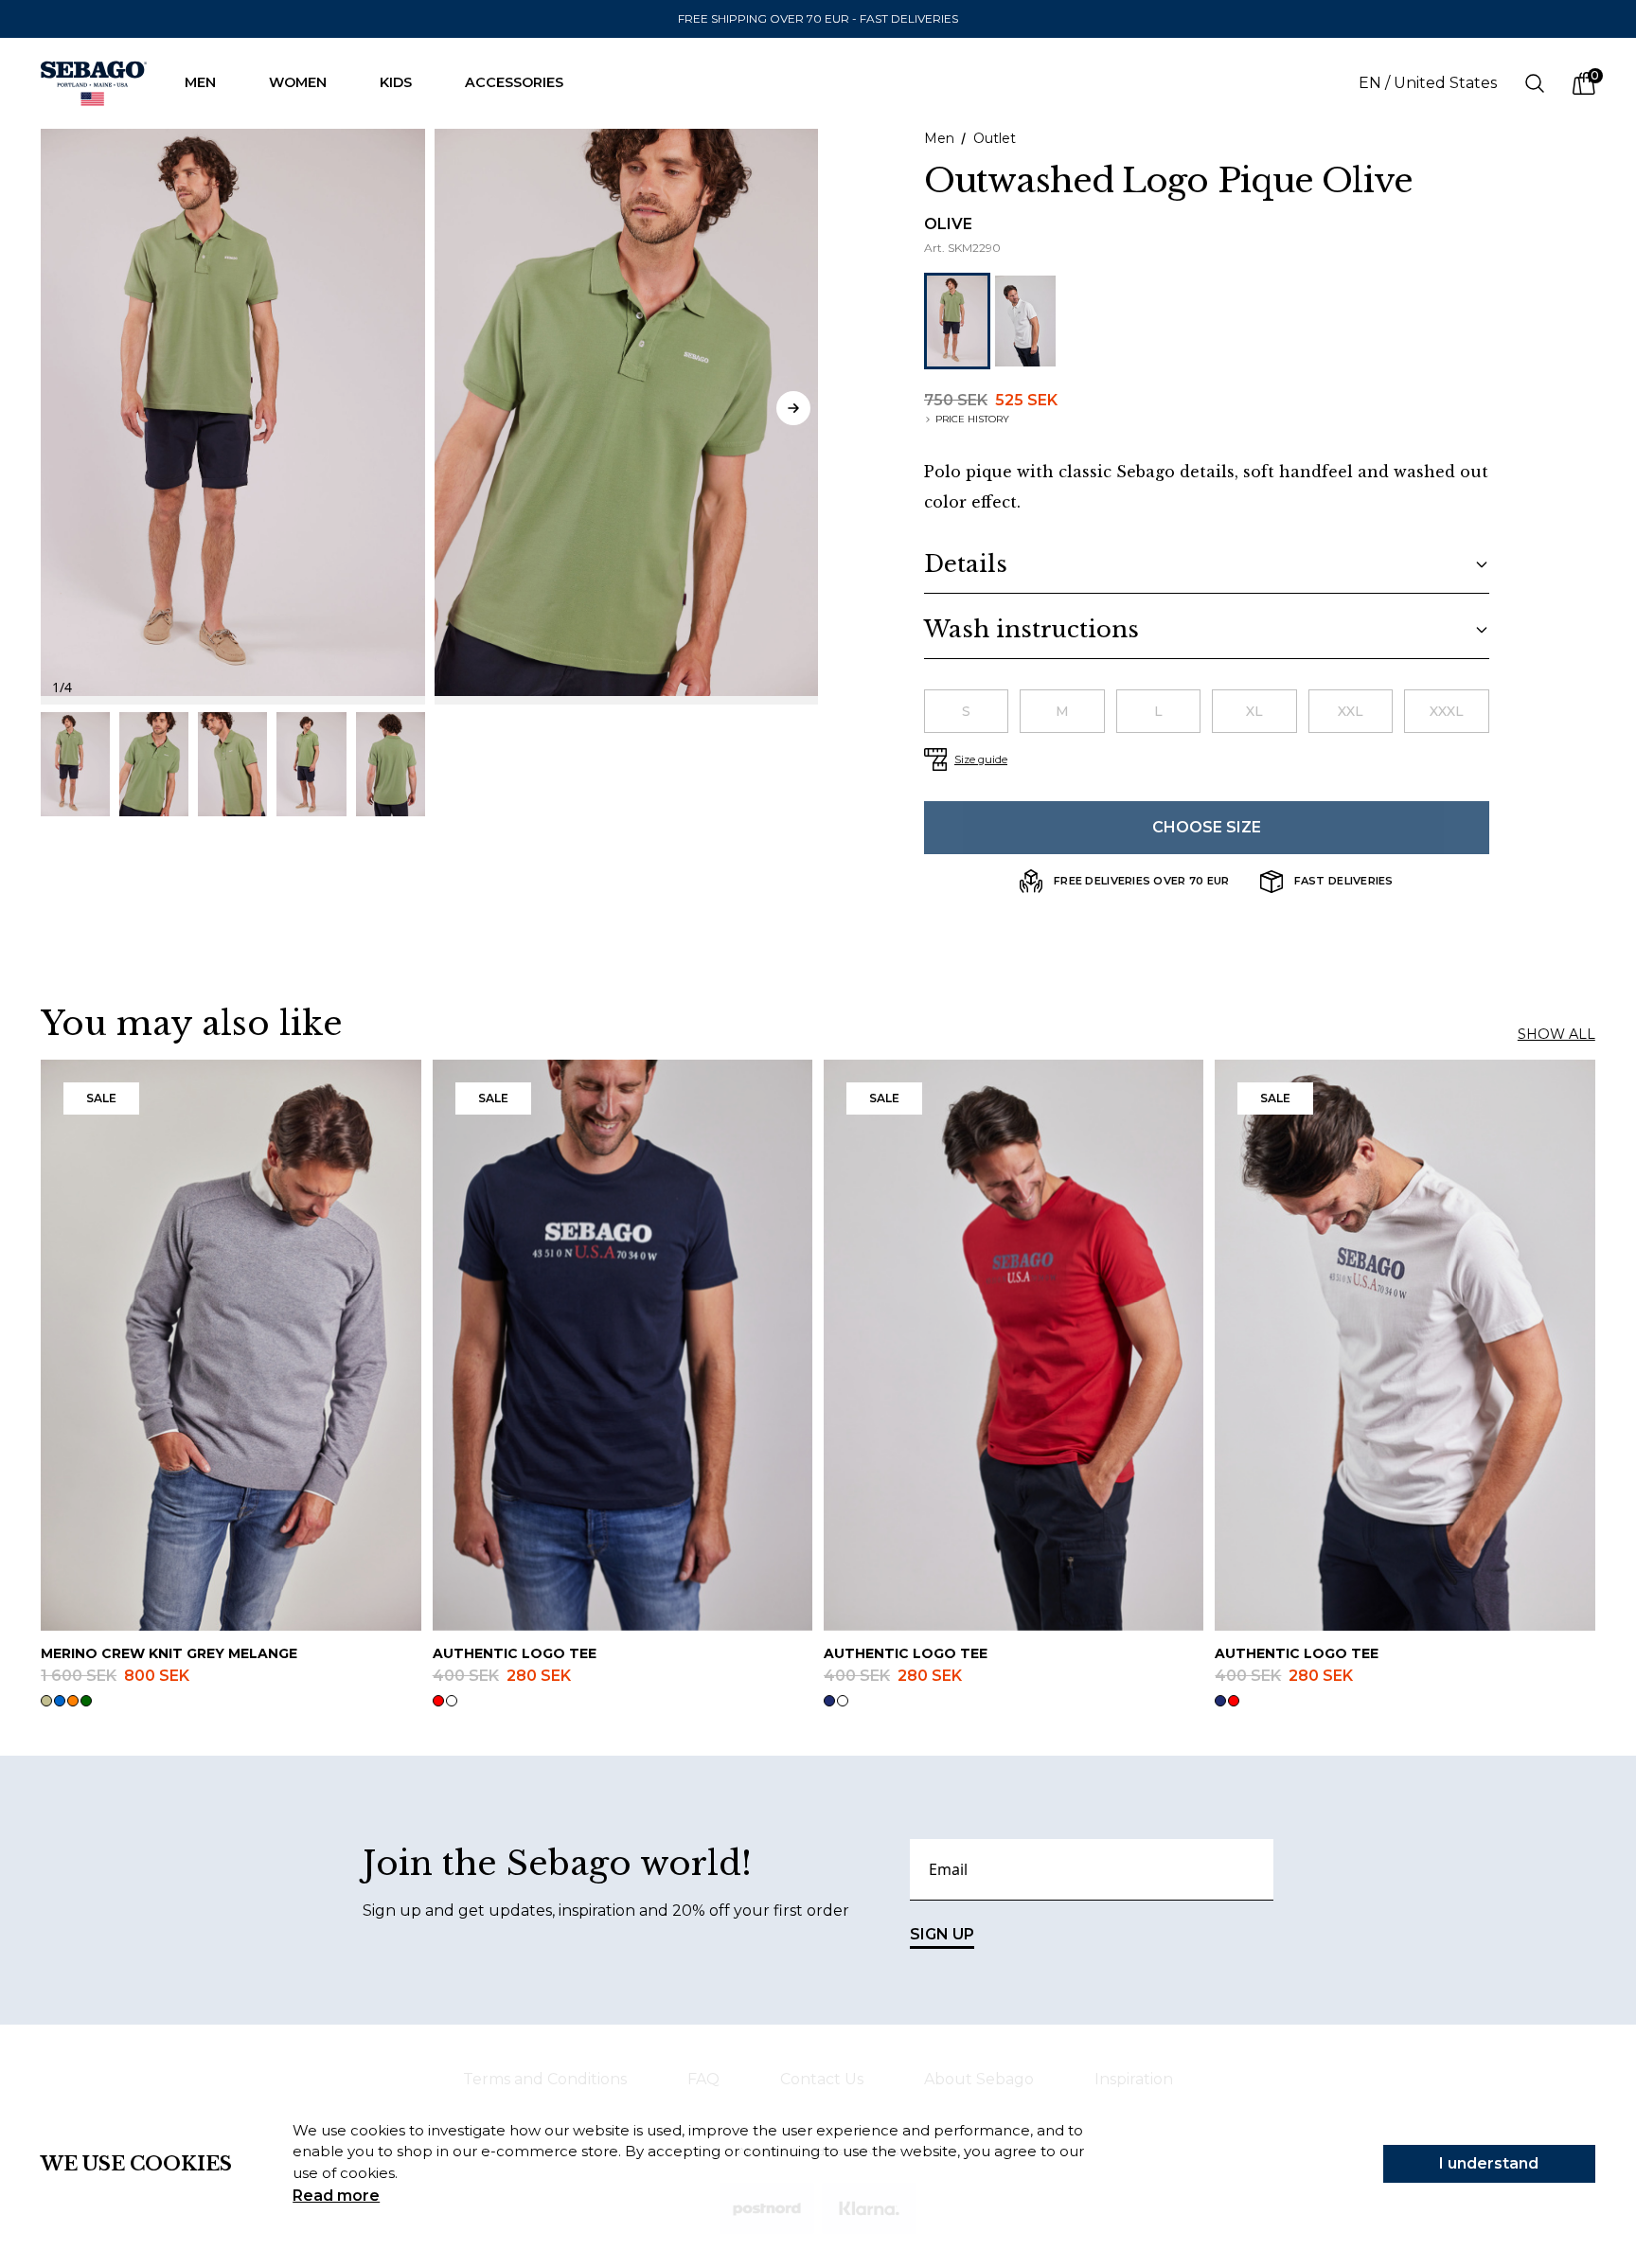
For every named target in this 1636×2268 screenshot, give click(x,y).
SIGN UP (942, 1934)
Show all (1556, 1034)
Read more (336, 2196)
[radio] (966, 711)
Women (298, 82)
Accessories (514, 82)
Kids (396, 82)
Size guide (981, 759)
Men (200, 82)
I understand (1489, 2163)
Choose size (1207, 827)
